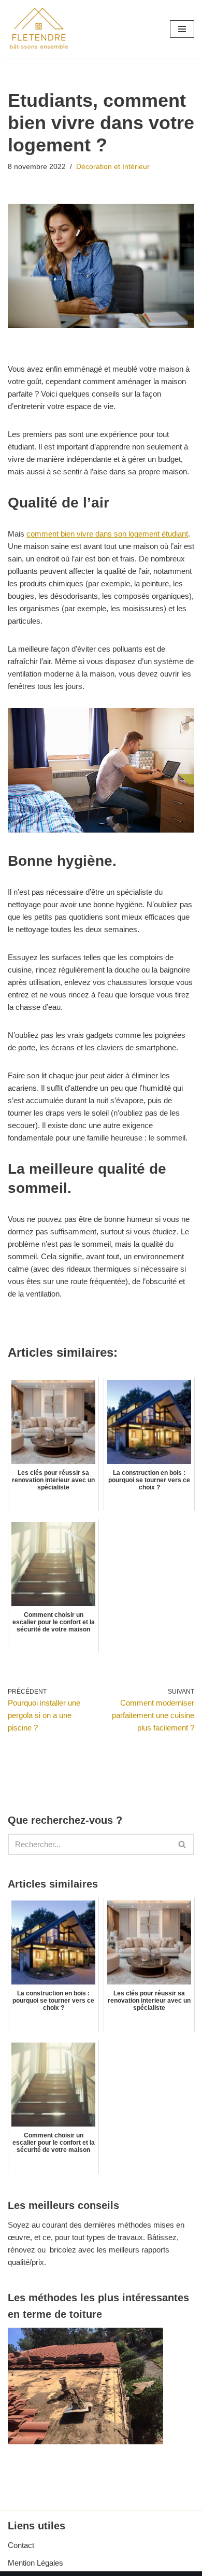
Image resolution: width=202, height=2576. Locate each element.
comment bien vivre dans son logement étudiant (107, 534)
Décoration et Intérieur (113, 167)
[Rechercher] (183, 1844)
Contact (21, 2545)
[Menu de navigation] (182, 29)
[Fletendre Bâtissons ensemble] (39, 29)
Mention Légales (35, 2563)
